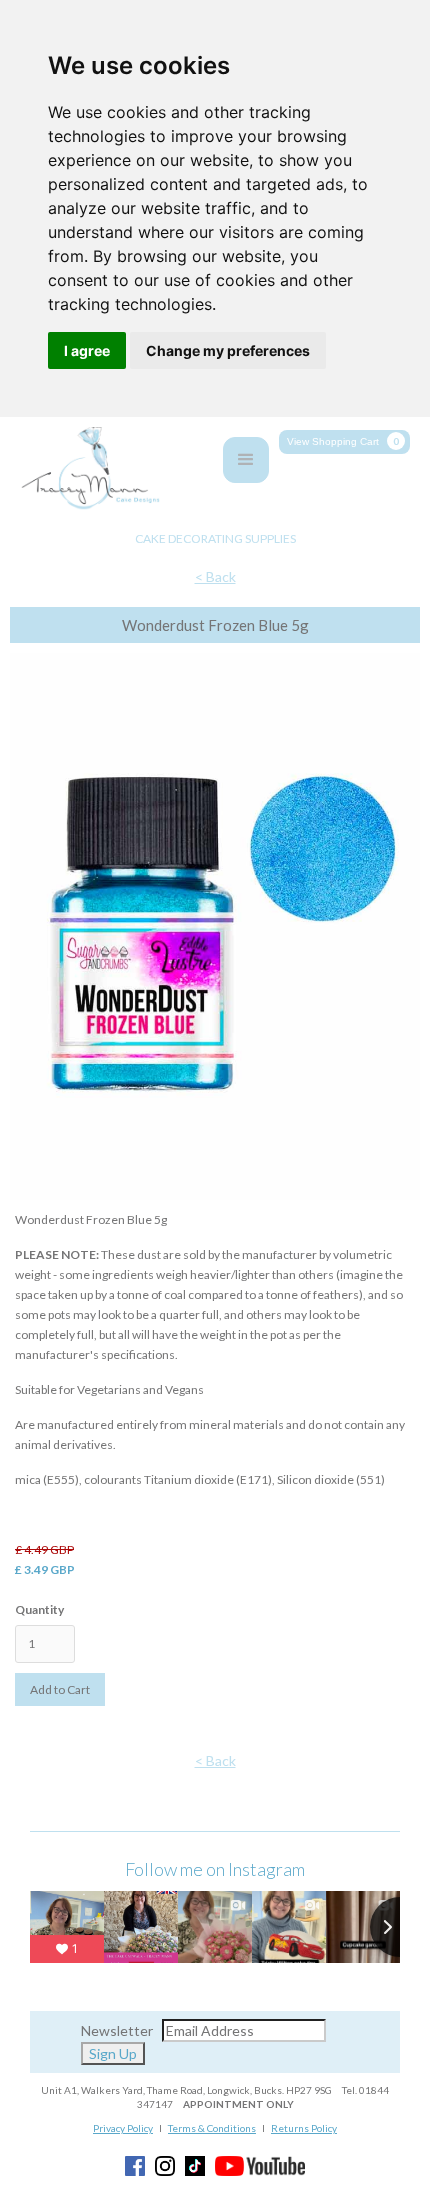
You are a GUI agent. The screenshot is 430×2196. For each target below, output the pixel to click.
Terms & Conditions (212, 2128)
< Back (215, 576)
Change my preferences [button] (228, 350)
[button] (344, 442)
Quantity (39, 1609)
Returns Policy (304, 2128)
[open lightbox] (215, 931)
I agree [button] (87, 350)
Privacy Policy (123, 2128)
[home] (85, 469)
